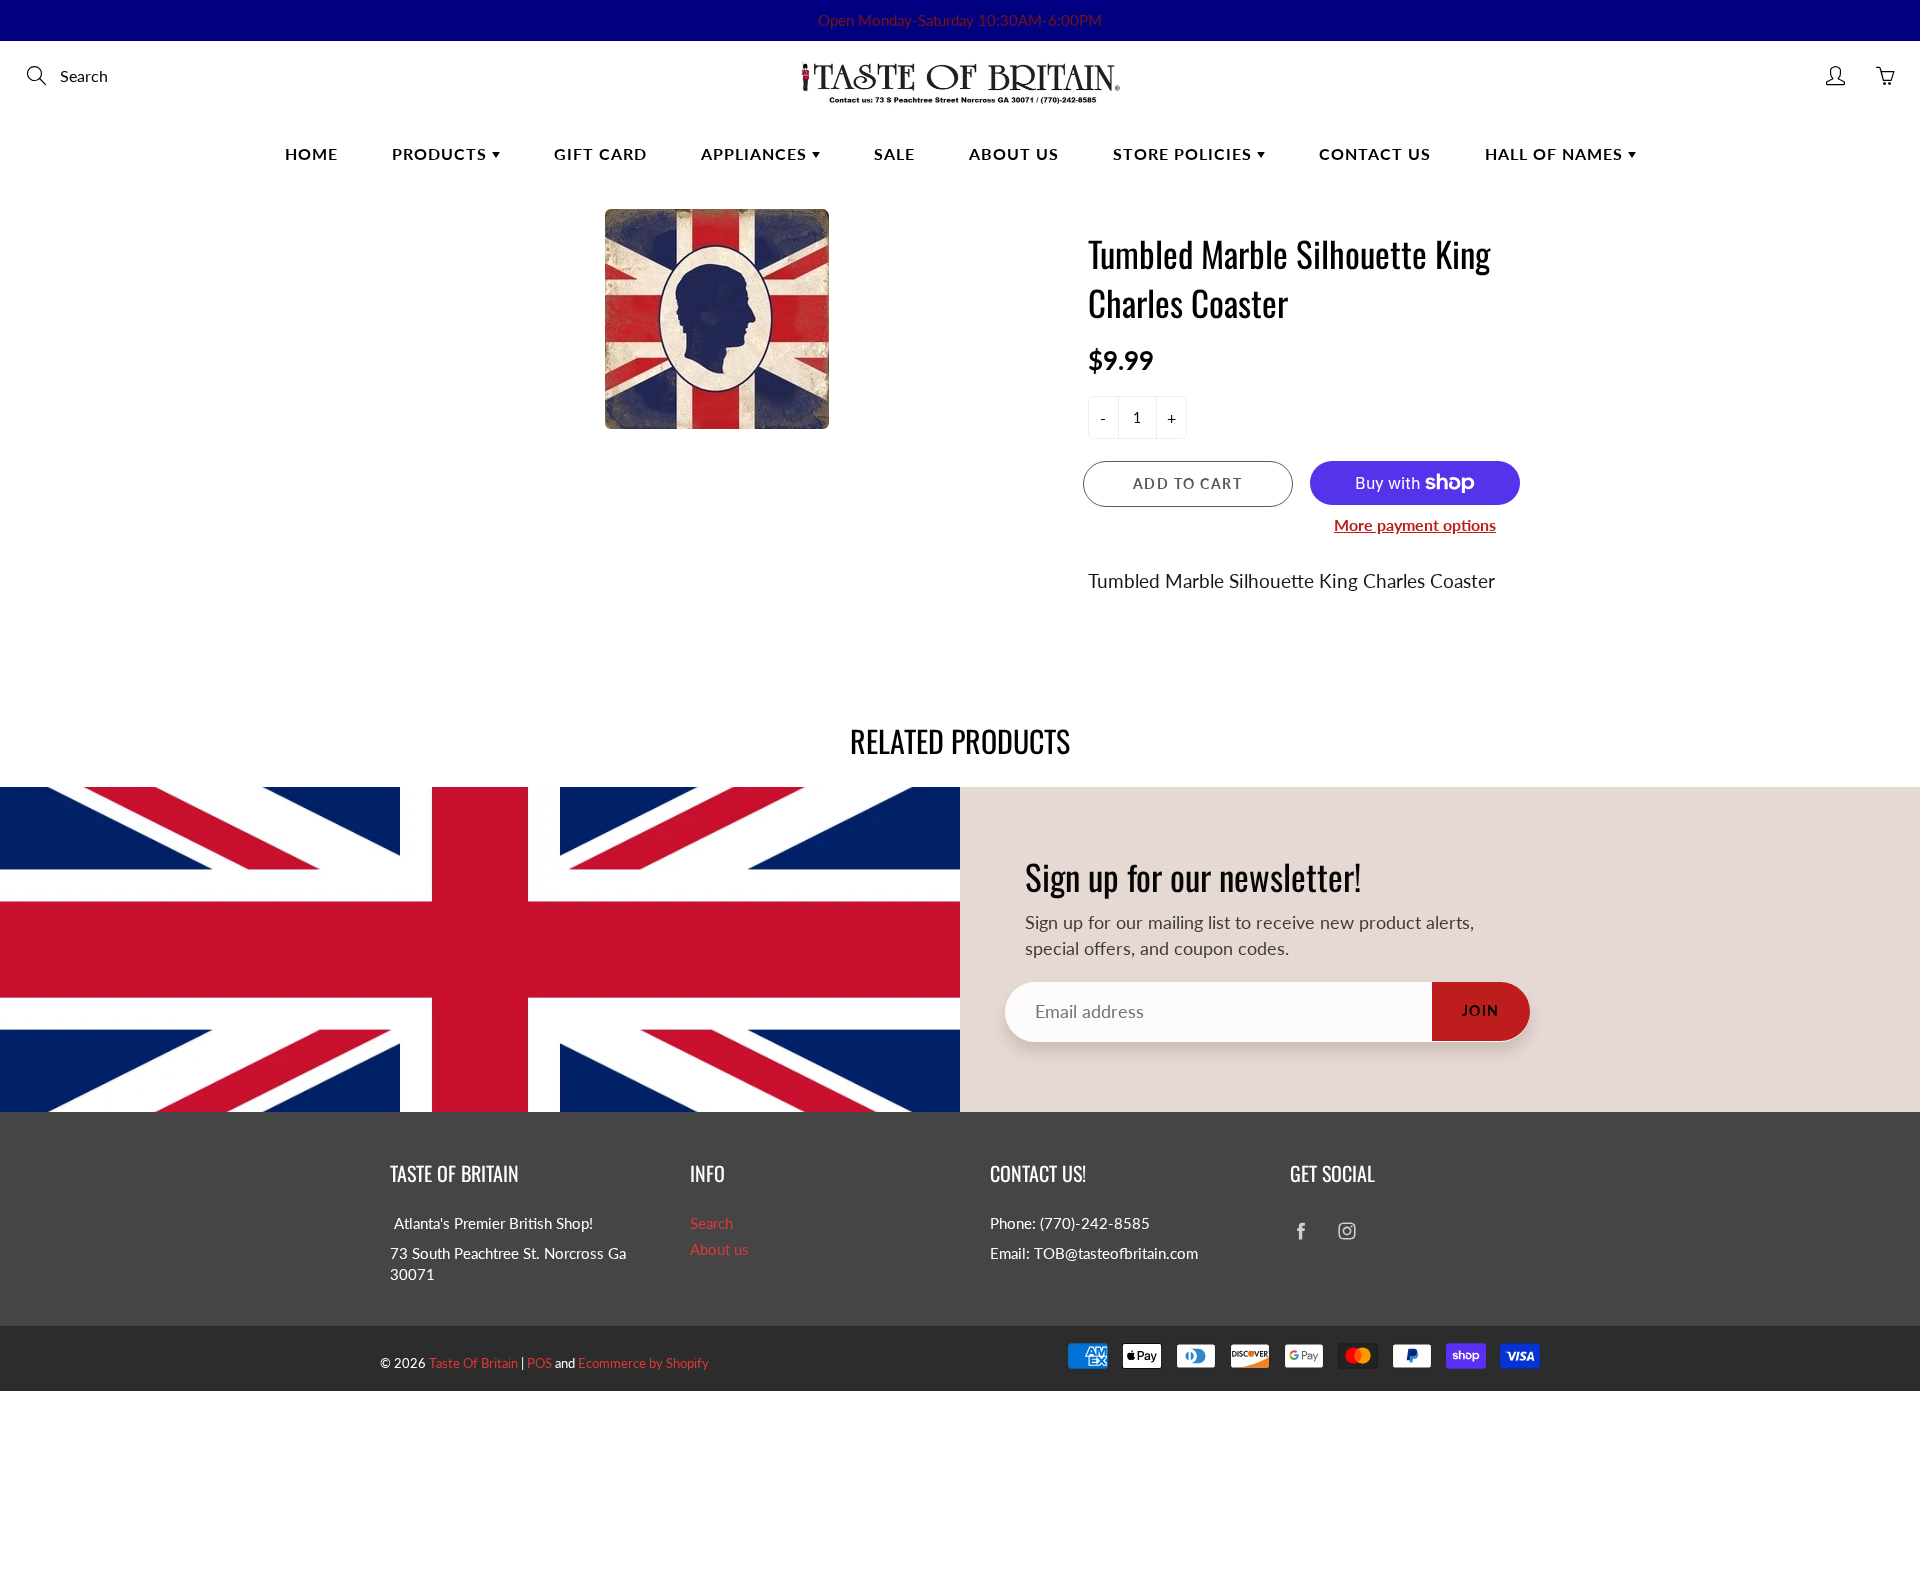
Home (311, 153)
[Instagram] (1346, 1231)
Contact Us (1375, 153)
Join (1481, 1010)
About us (719, 1249)
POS (539, 1363)
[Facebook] (1300, 1231)
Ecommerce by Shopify (643, 1363)
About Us (1014, 153)
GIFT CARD (600, 153)
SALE (894, 153)
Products (442, 153)
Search (711, 1223)
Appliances (756, 153)
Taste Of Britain (475, 1363)
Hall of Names (1556, 153)
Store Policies (1185, 153)
